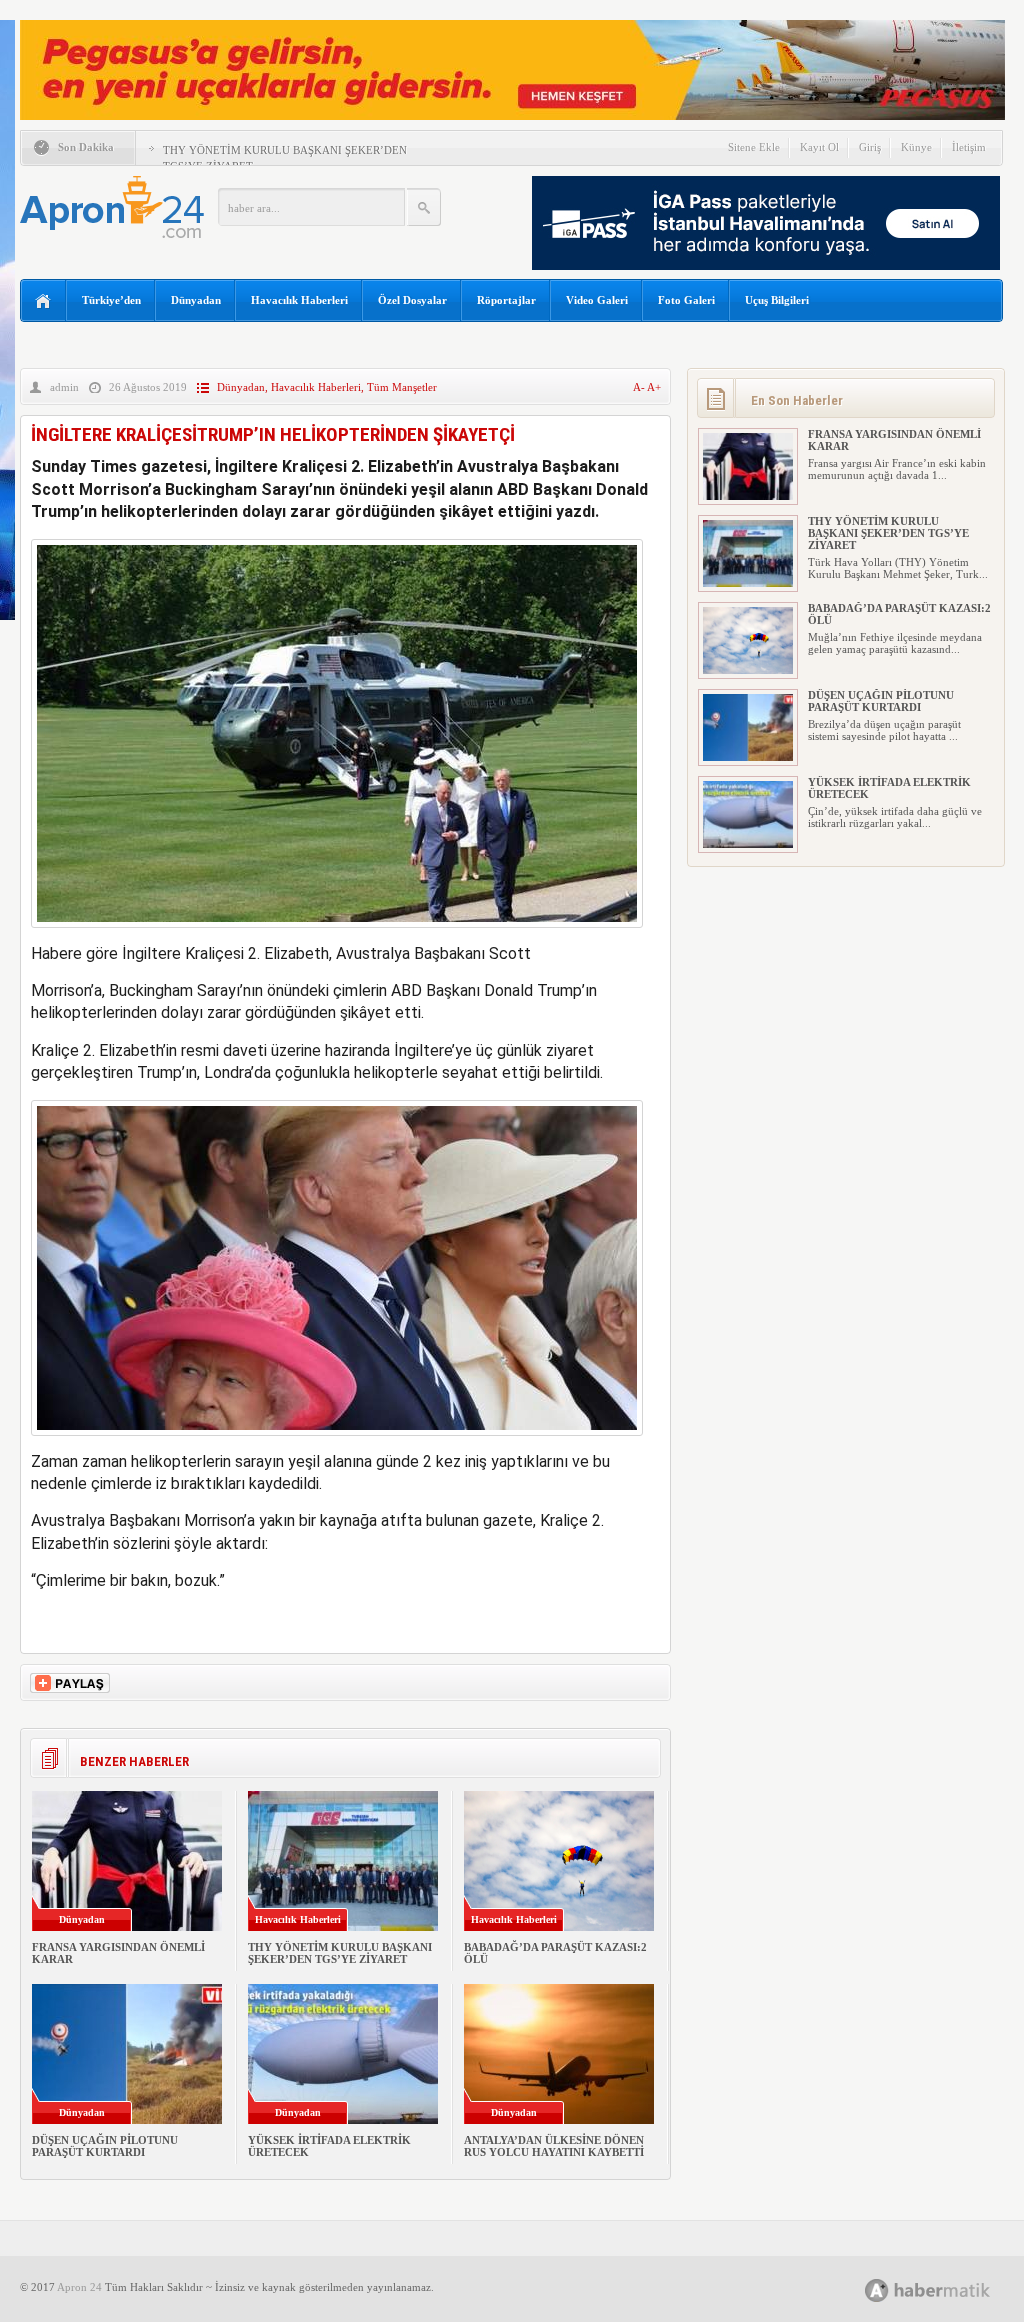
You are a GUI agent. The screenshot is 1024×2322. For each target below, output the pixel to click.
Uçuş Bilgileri (777, 300)
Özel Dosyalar (412, 300)
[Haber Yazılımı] (949, 2289)
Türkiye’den (111, 300)
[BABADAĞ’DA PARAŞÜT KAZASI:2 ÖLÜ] (748, 670)
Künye (916, 147)
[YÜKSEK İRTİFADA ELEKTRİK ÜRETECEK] (748, 844)
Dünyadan (196, 300)
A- (640, 387)
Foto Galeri (686, 300)
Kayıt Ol (819, 147)
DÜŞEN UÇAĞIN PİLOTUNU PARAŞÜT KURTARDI (105, 2146)
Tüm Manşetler (402, 387)
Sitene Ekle (754, 147)
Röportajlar (506, 300)
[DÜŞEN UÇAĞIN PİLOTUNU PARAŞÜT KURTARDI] (748, 757)
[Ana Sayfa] (43, 301)
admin (64, 387)
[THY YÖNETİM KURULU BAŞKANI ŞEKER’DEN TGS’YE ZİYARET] (748, 583)
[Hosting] (877, 2290)
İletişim (969, 147)
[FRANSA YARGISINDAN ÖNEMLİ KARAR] (748, 496)
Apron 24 (79, 2287)
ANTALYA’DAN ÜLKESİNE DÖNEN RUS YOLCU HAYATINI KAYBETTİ (554, 2146)
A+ (654, 387)
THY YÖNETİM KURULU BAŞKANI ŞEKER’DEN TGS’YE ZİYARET (340, 1953)
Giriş (870, 147)
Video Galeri (597, 300)
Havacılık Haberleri (299, 300)
